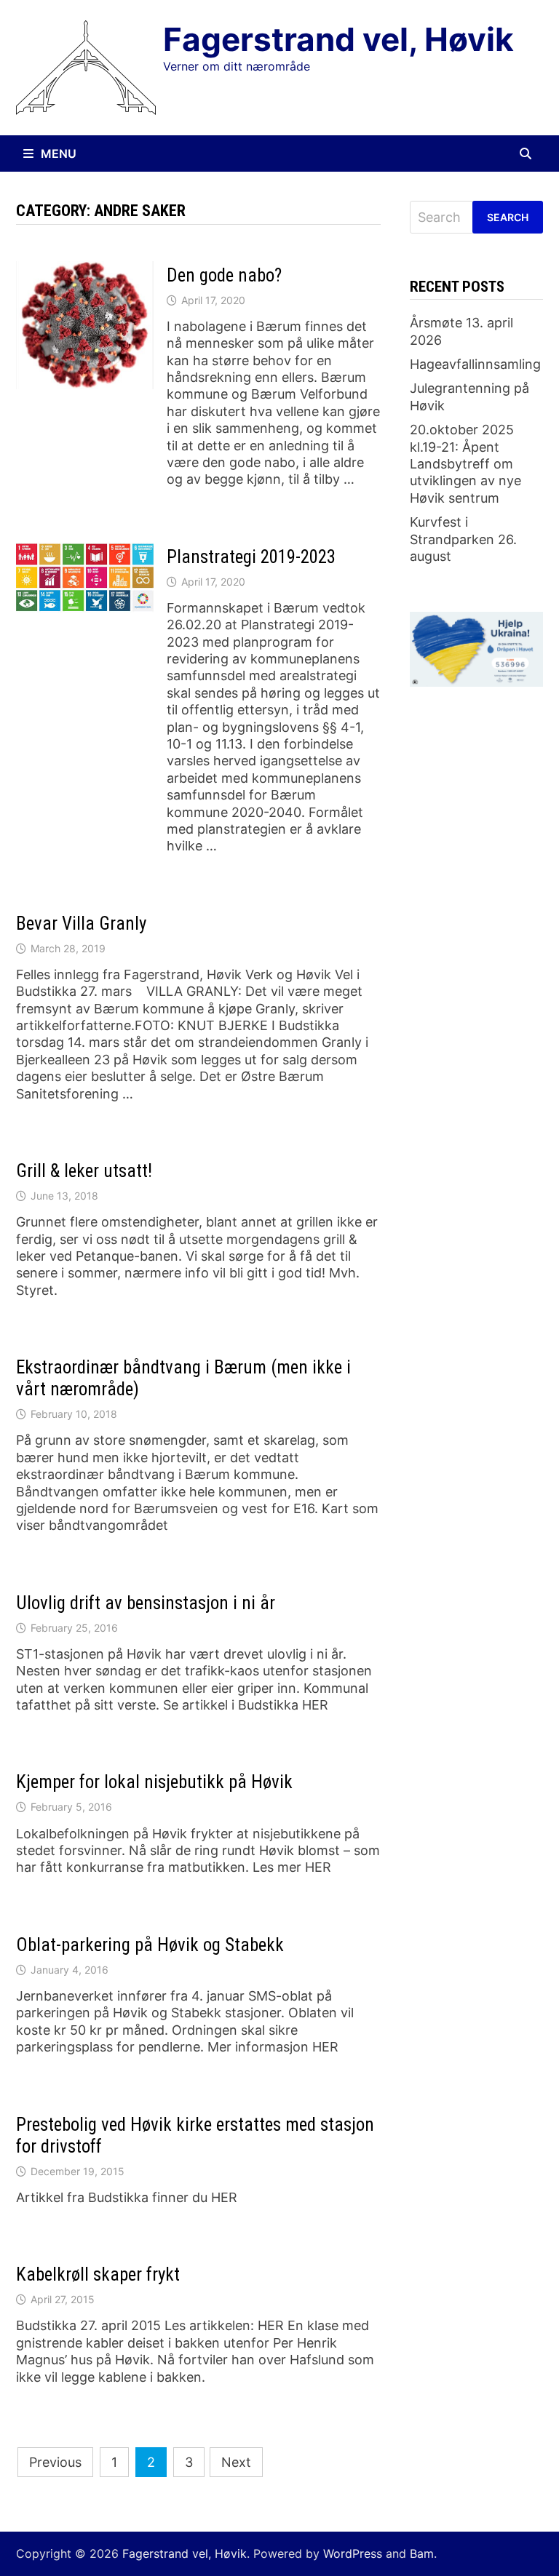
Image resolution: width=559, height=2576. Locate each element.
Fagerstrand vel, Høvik (338, 39)
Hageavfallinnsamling (475, 364)
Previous (55, 2462)
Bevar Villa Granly (81, 924)
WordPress (353, 2553)
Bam (422, 2553)
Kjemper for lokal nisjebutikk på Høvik (154, 1782)
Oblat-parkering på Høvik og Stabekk (150, 1945)
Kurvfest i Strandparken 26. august (463, 539)
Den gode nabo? (224, 275)
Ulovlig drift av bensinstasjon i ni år (146, 1603)
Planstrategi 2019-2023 (251, 557)
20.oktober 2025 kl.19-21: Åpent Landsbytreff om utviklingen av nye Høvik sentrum (465, 464)
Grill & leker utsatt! (84, 1171)
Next (236, 2462)
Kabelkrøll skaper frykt (98, 2274)
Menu (59, 153)
